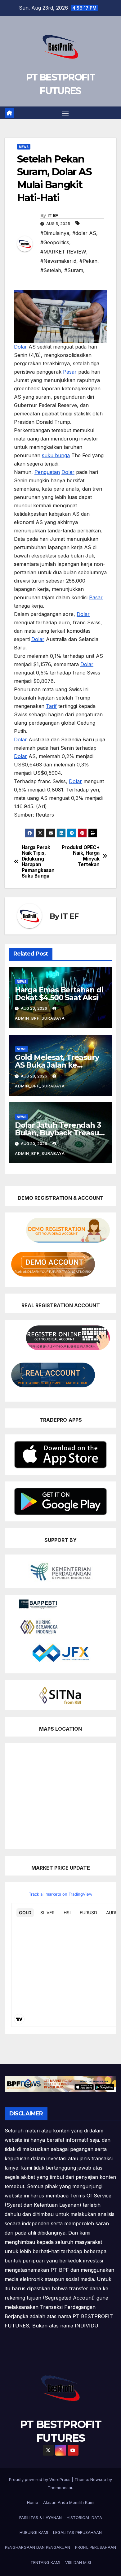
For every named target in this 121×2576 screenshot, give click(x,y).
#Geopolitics (55, 242)
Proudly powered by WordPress (40, 2479)
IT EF (53, 215)
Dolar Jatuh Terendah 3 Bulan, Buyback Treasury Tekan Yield (60, 1133)
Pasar (70, 372)
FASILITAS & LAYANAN (40, 2517)
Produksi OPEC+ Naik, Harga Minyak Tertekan (81, 856)
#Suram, (74, 270)
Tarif (51, 706)
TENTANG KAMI (45, 2562)
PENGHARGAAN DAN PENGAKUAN (38, 2547)
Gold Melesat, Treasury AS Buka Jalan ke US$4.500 (57, 1065)
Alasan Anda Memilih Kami (69, 2502)
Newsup (98, 2479)
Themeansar (60, 2487)
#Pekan (88, 261)
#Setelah (51, 270)
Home (33, 2502)
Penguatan (47, 472)
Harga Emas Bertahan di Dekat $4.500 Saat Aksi (59, 994)
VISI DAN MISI (78, 2562)
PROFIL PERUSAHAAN (96, 2547)
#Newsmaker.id (58, 261)
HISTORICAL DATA (84, 2517)
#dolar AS (84, 233)
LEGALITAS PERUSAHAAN (77, 2532)
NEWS (24, 147)
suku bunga (56, 455)
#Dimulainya (55, 233)
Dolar (20, 347)
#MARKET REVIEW (63, 252)
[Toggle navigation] (65, 113)
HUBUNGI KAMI (34, 2532)
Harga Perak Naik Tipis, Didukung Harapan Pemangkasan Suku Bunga (38, 862)
